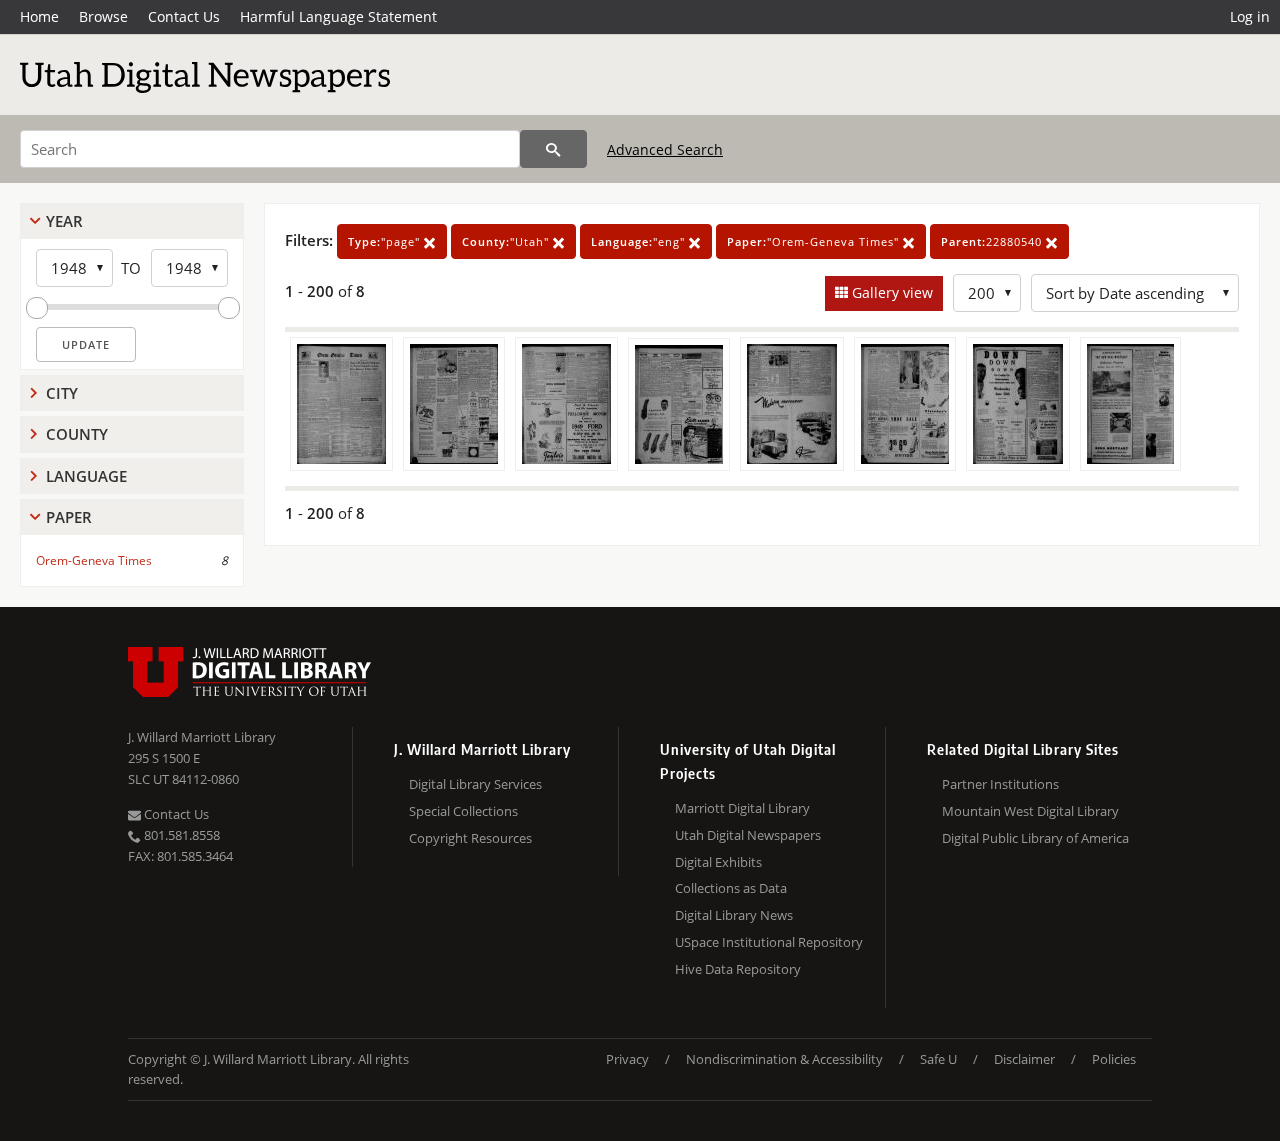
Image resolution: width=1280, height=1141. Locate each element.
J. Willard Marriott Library (202, 737)
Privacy (627, 1059)
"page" (386, 241)
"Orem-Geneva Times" (815, 241)
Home (39, 16)
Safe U (938, 1059)
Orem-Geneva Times (94, 560)
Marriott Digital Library (742, 808)
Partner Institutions (1000, 784)
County (77, 434)
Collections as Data (731, 888)
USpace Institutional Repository (769, 942)
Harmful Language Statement (338, 16)
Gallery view (890, 292)
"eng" (640, 241)
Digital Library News (734, 915)
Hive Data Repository (738, 969)
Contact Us (184, 16)
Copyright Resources (470, 838)
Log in (1250, 16)
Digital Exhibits (718, 862)
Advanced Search (665, 149)
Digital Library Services (475, 784)
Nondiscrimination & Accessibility (784, 1059)
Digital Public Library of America (1035, 838)
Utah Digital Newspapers (748, 835)
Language (86, 476)
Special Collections (463, 811)
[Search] (553, 149)
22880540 (993, 241)
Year (64, 221)
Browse (103, 16)
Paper (69, 517)
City (62, 393)
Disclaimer (1024, 1059)
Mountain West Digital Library (1030, 811)
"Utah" (507, 241)
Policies (1114, 1059)
